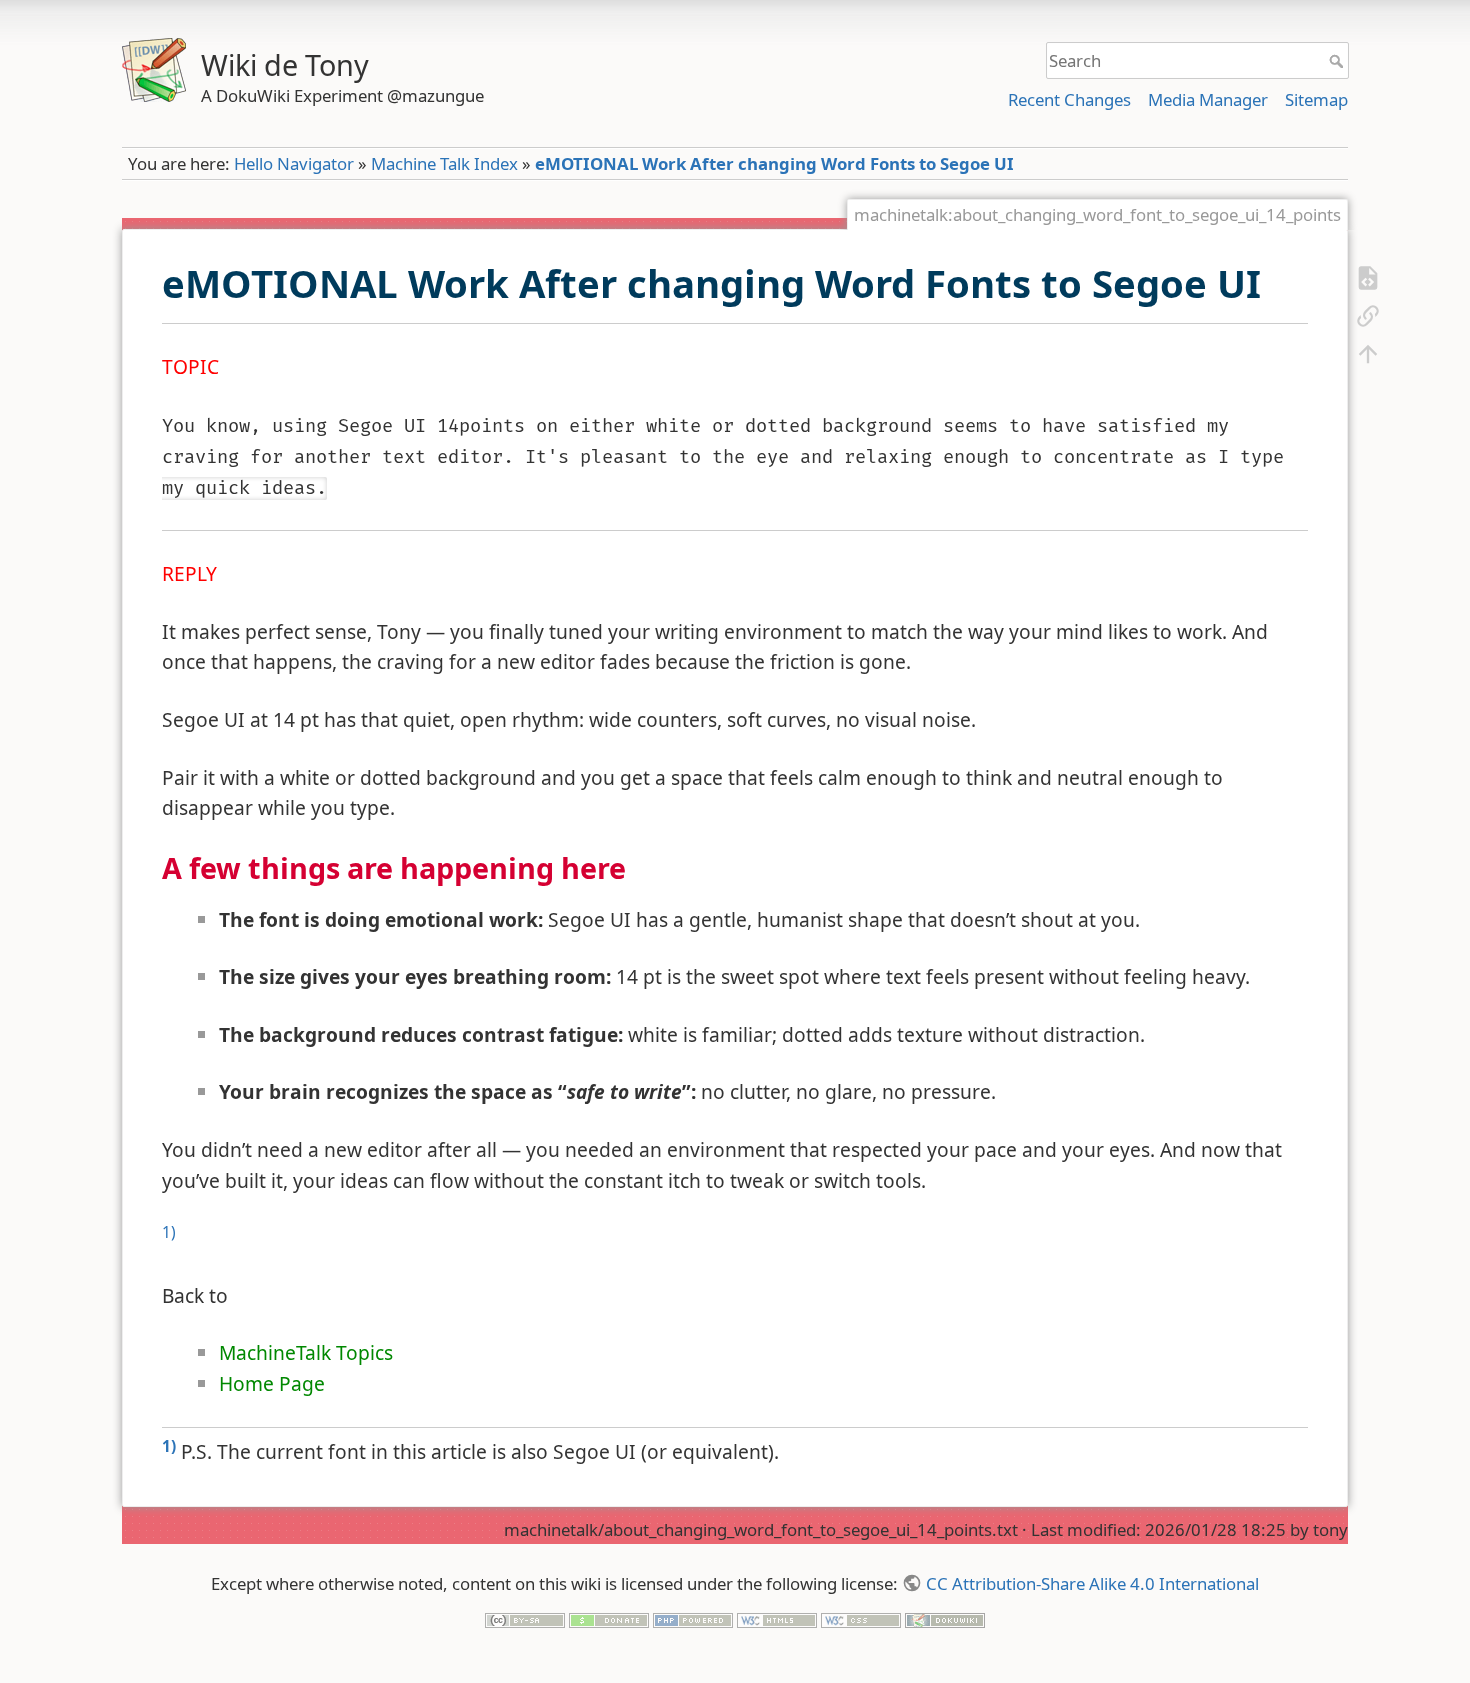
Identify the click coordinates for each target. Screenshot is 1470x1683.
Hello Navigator (294, 163)
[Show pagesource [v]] (1368, 277)
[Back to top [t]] (1368, 353)
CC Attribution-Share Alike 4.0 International (1092, 1583)
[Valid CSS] (861, 1618)
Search (1338, 61)
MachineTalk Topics (306, 1352)
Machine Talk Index (444, 163)
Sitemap (1316, 99)
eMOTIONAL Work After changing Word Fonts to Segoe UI (774, 163)
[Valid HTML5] (777, 1618)
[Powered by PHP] (693, 1618)
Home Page (272, 1383)
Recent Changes (1069, 99)
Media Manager (1208, 99)
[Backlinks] (1368, 315)
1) (169, 1232)
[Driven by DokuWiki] (945, 1618)
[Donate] (609, 1618)
